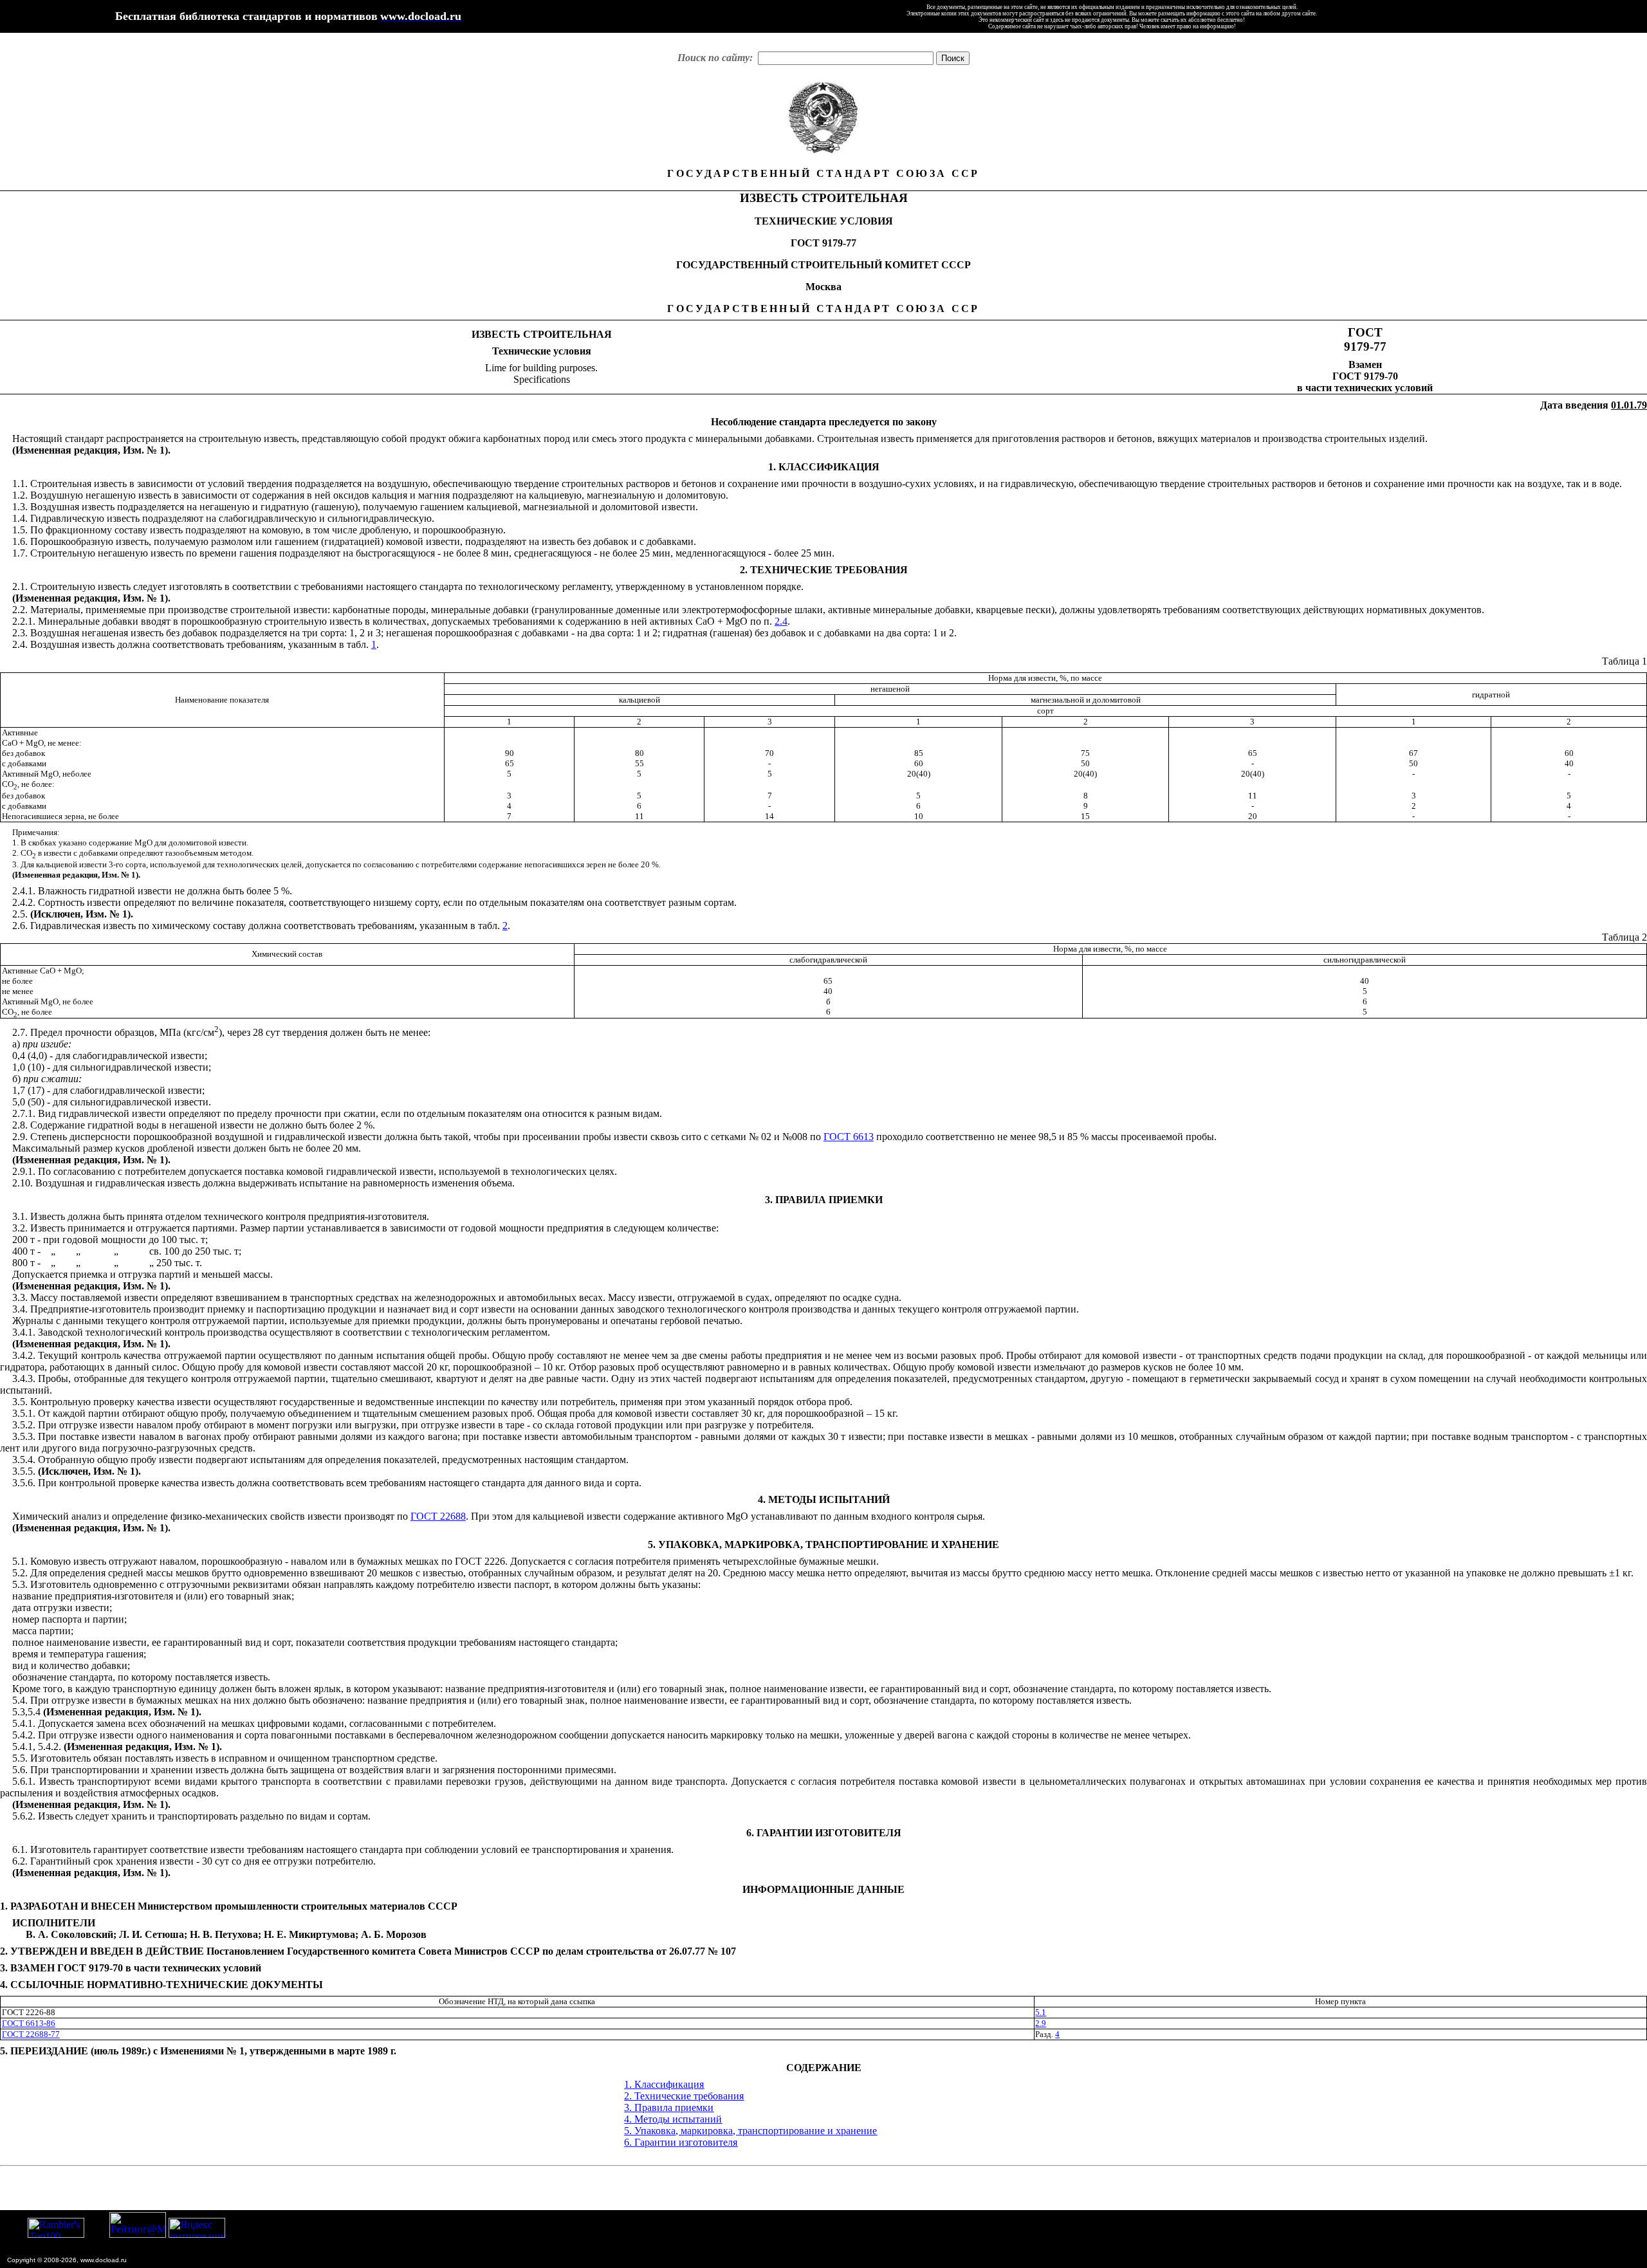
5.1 (1041, 2012)
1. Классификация (664, 2084)
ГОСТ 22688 (438, 1516)
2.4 (781, 621)
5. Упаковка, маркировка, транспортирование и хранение (750, 2131)
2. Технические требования (684, 2096)
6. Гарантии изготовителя (681, 2142)
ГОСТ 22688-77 (31, 2034)
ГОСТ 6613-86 (29, 2023)
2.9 (1041, 2023)
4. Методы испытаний (673, 2119)
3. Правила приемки (669, 2107)
